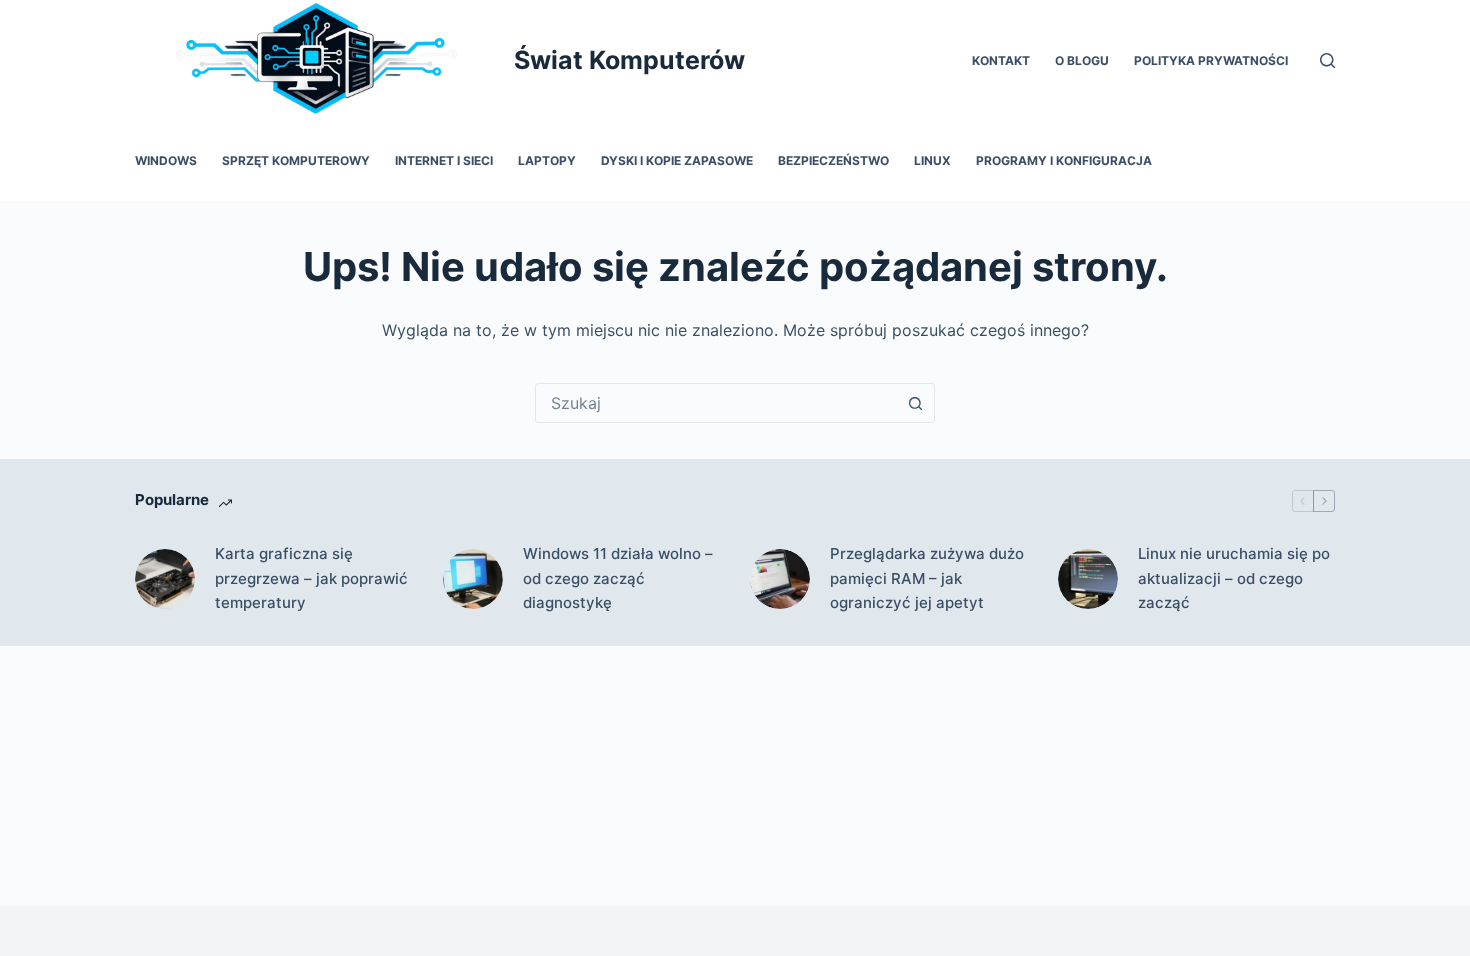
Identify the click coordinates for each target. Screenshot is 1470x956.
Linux (932, 160)
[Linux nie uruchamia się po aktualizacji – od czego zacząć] (1088, 579)
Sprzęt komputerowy (296, 160)
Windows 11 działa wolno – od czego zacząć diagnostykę (618, 578)
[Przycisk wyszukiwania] (915, 403)
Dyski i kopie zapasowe (677, 160)
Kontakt (1001, 60)
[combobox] (716, 403)
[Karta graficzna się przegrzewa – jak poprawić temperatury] (165, 579)
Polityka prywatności (1211, 60)
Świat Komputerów (629, 60)
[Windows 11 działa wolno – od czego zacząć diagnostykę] (473, 579)
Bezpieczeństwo (833, 160)
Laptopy (547, 160)
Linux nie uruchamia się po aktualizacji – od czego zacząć (1234, 578)
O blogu (1082, 60)
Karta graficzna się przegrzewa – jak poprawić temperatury (311, 578)
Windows (166, 160)
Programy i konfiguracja (1064, 160)
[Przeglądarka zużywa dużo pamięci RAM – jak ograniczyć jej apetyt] (780, 579)
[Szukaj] (1327, 60)
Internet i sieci (444, 160)
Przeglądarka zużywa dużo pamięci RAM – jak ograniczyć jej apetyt (927, 578)
